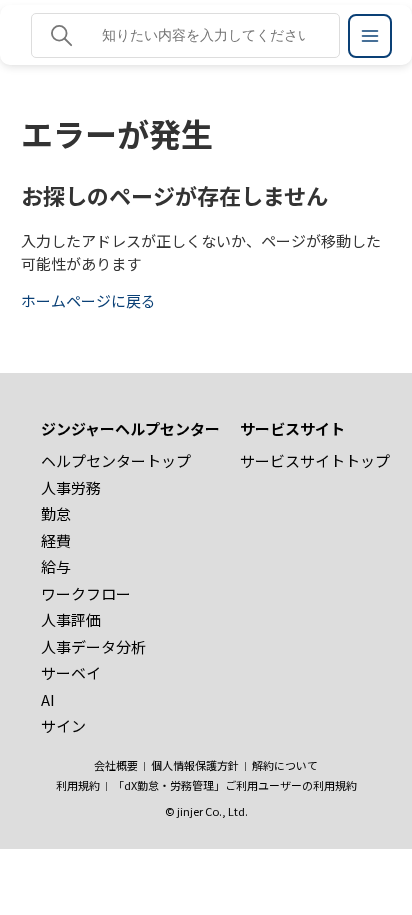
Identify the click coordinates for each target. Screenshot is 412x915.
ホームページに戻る (88, 300)
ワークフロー (86, 593)
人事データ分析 (93, 646)
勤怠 (56, 513)
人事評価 (71, 619)
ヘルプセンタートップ (116, 460)
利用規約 (78, 785)
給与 (56, 566)
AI (48, 699)
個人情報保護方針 (195, 765)
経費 (56, 540)
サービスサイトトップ (315, 460)
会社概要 (116, 765)
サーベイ (71, 672)
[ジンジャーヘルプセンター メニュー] (370, 36)
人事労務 (71, 487)
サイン (63, 725)
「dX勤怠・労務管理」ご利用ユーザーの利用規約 (235, 785)
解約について (285, 765)
